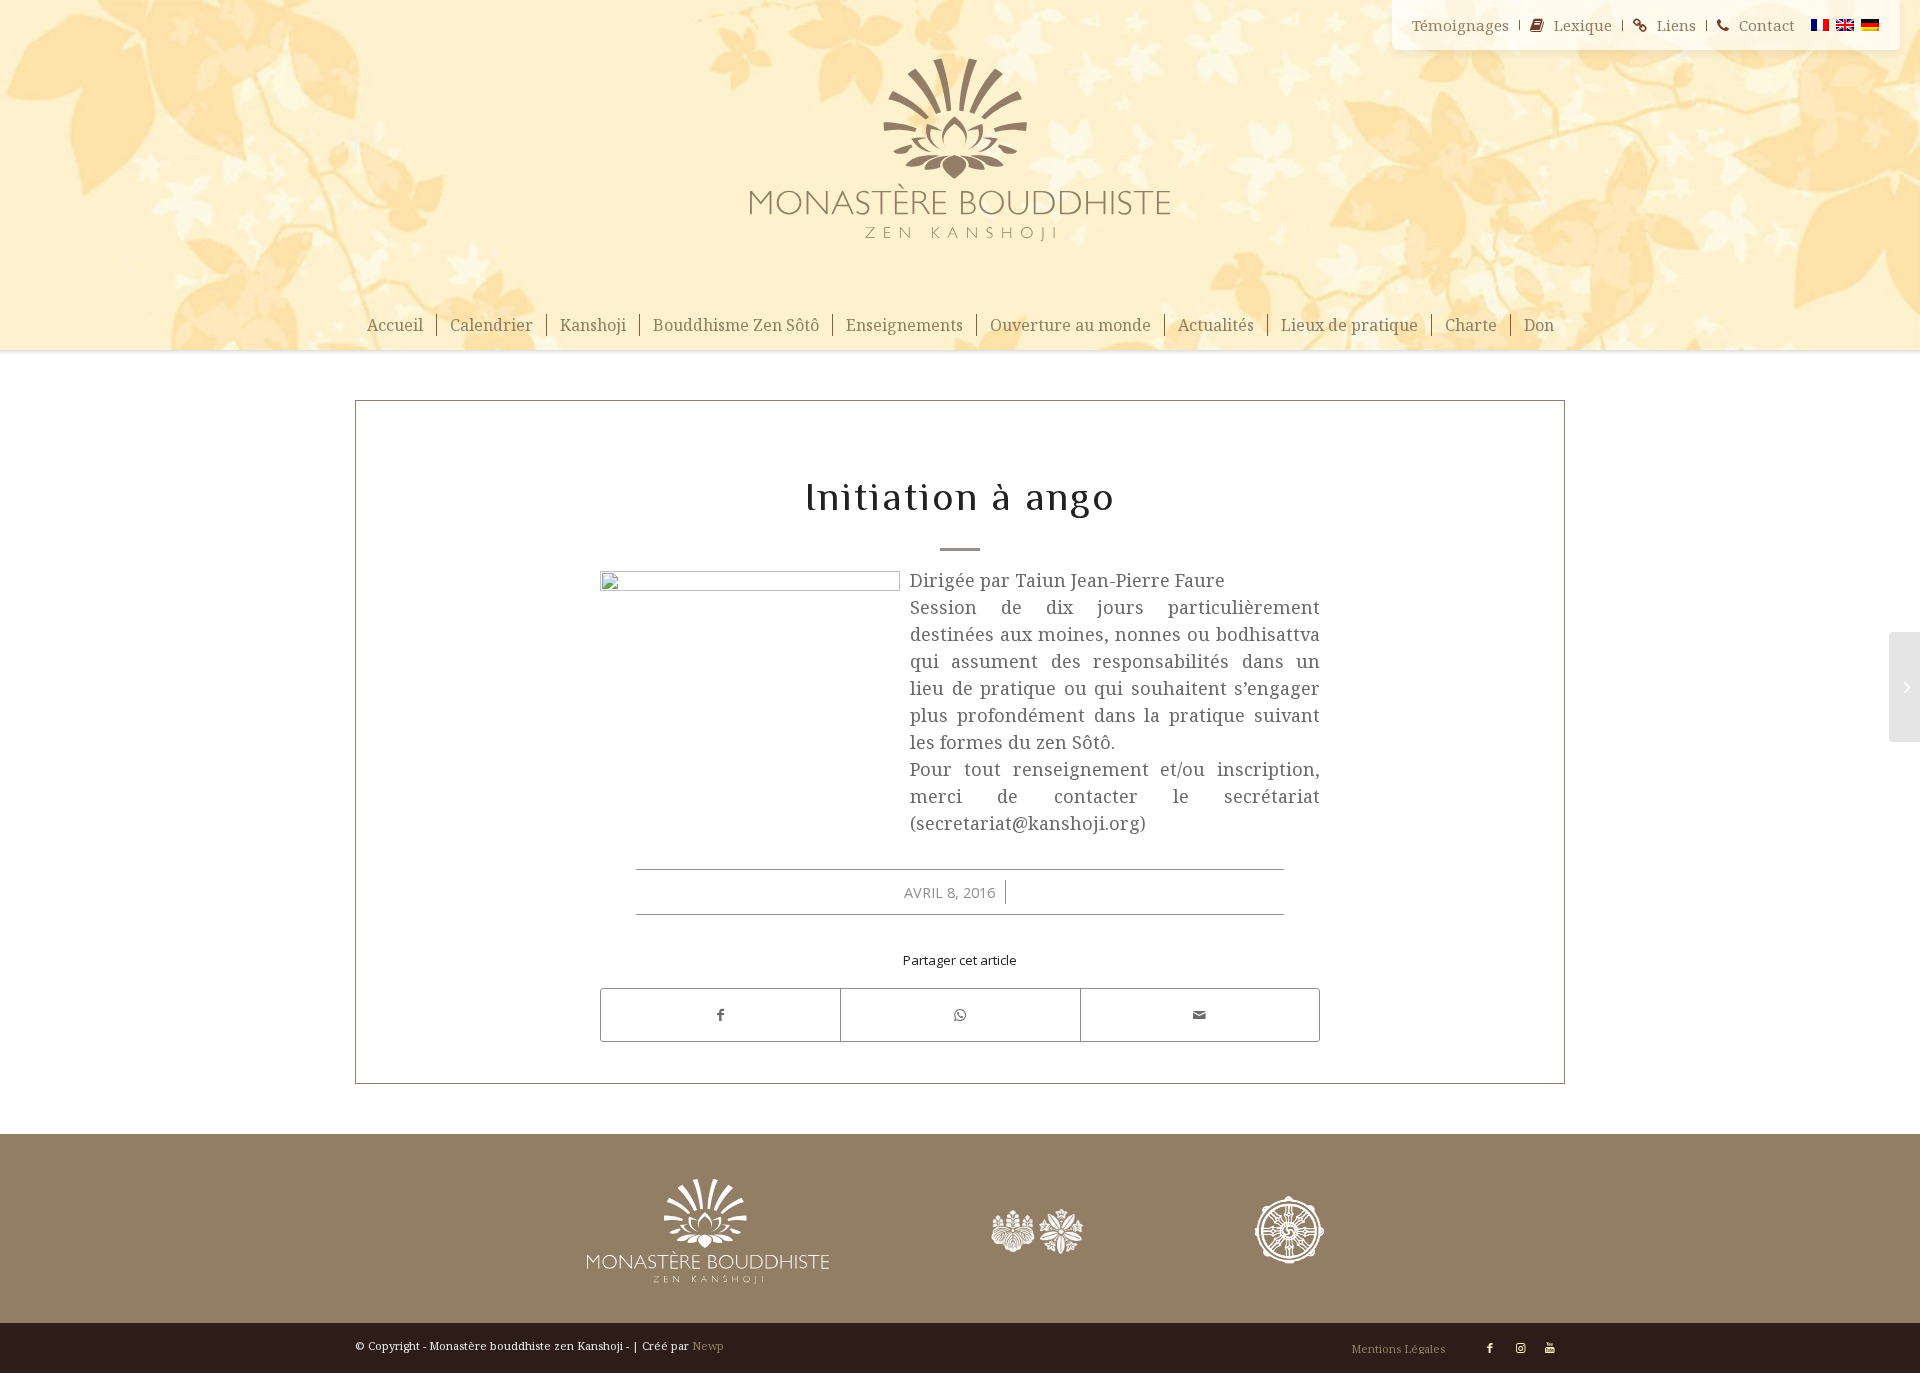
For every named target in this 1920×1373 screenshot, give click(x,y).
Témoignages (1460, 25)
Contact (1767, 25)
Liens (1676, 25)
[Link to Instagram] (1520, 1348)
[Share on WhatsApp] (960, 1015)
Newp (708, 1345)
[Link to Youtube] (1550, 1348)
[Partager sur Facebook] (720, 1015)
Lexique (1583, 25)
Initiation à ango (960, 496)
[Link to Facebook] (1490, 1348)
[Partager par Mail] (1200, 1015)
